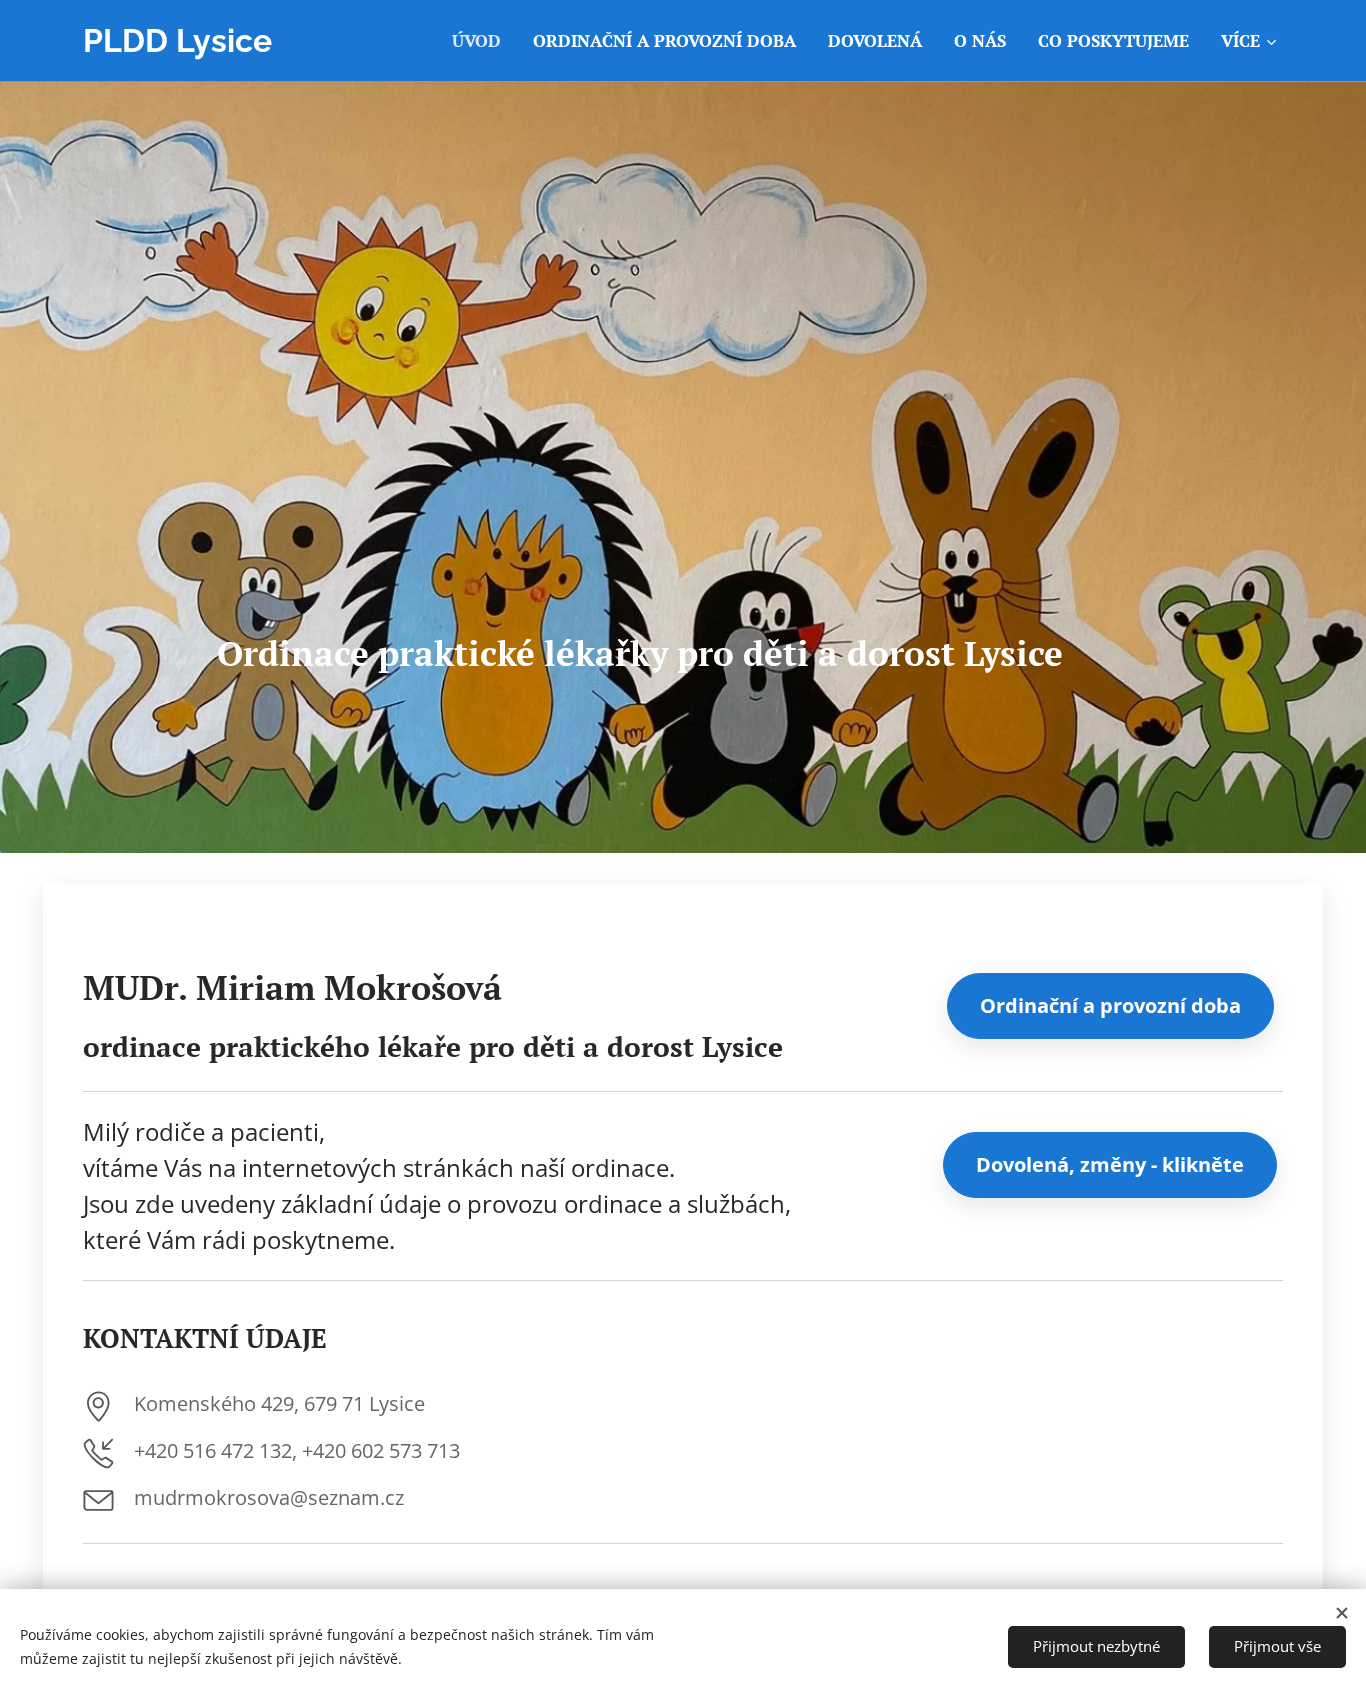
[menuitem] (482, 41)
